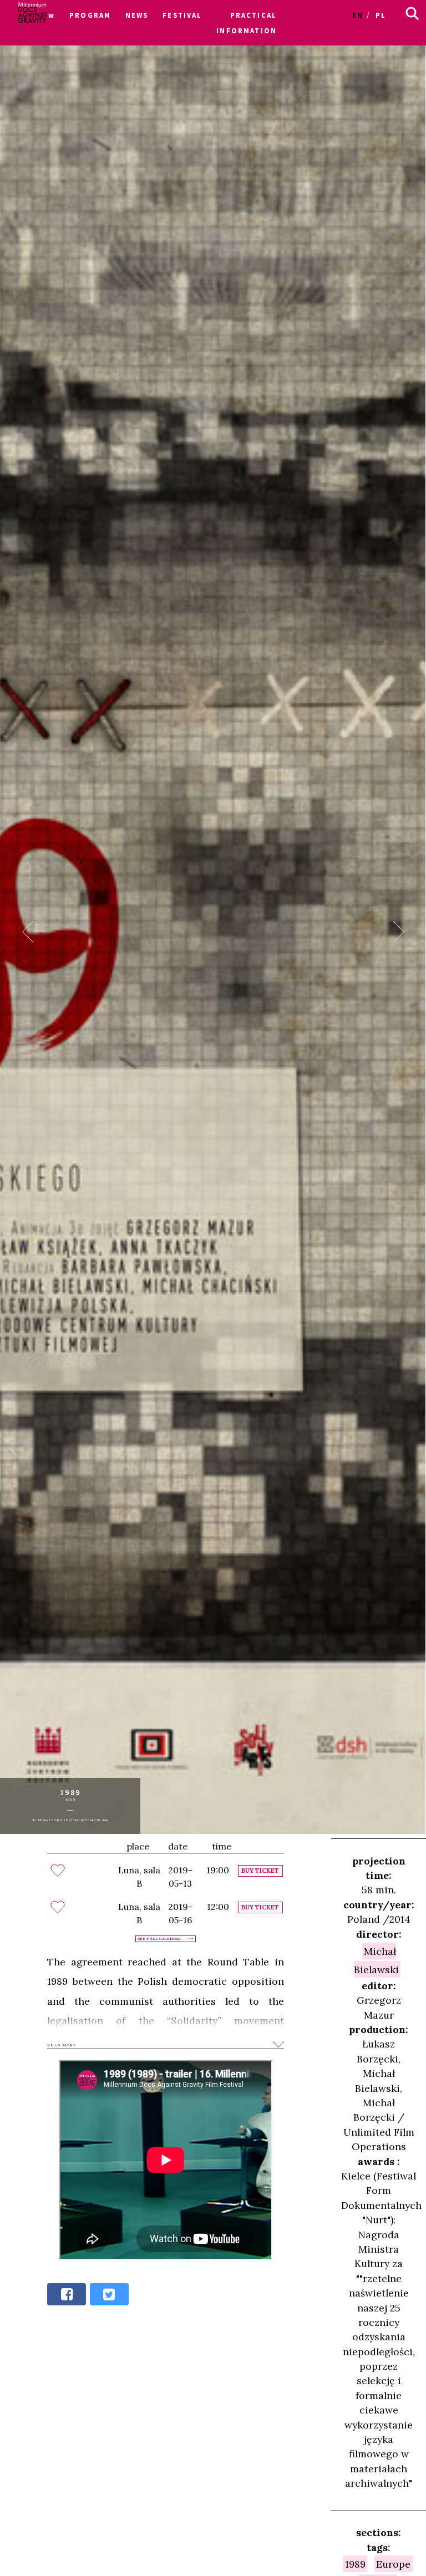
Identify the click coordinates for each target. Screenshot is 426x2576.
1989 (355, 2564)
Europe (393, 2564)
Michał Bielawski (376, 1960)
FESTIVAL (182, 15)
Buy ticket (260, 1871)
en (358, 15)
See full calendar (159, 1939)
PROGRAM (90, 15)
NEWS (137, 15)
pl (381, 15)
